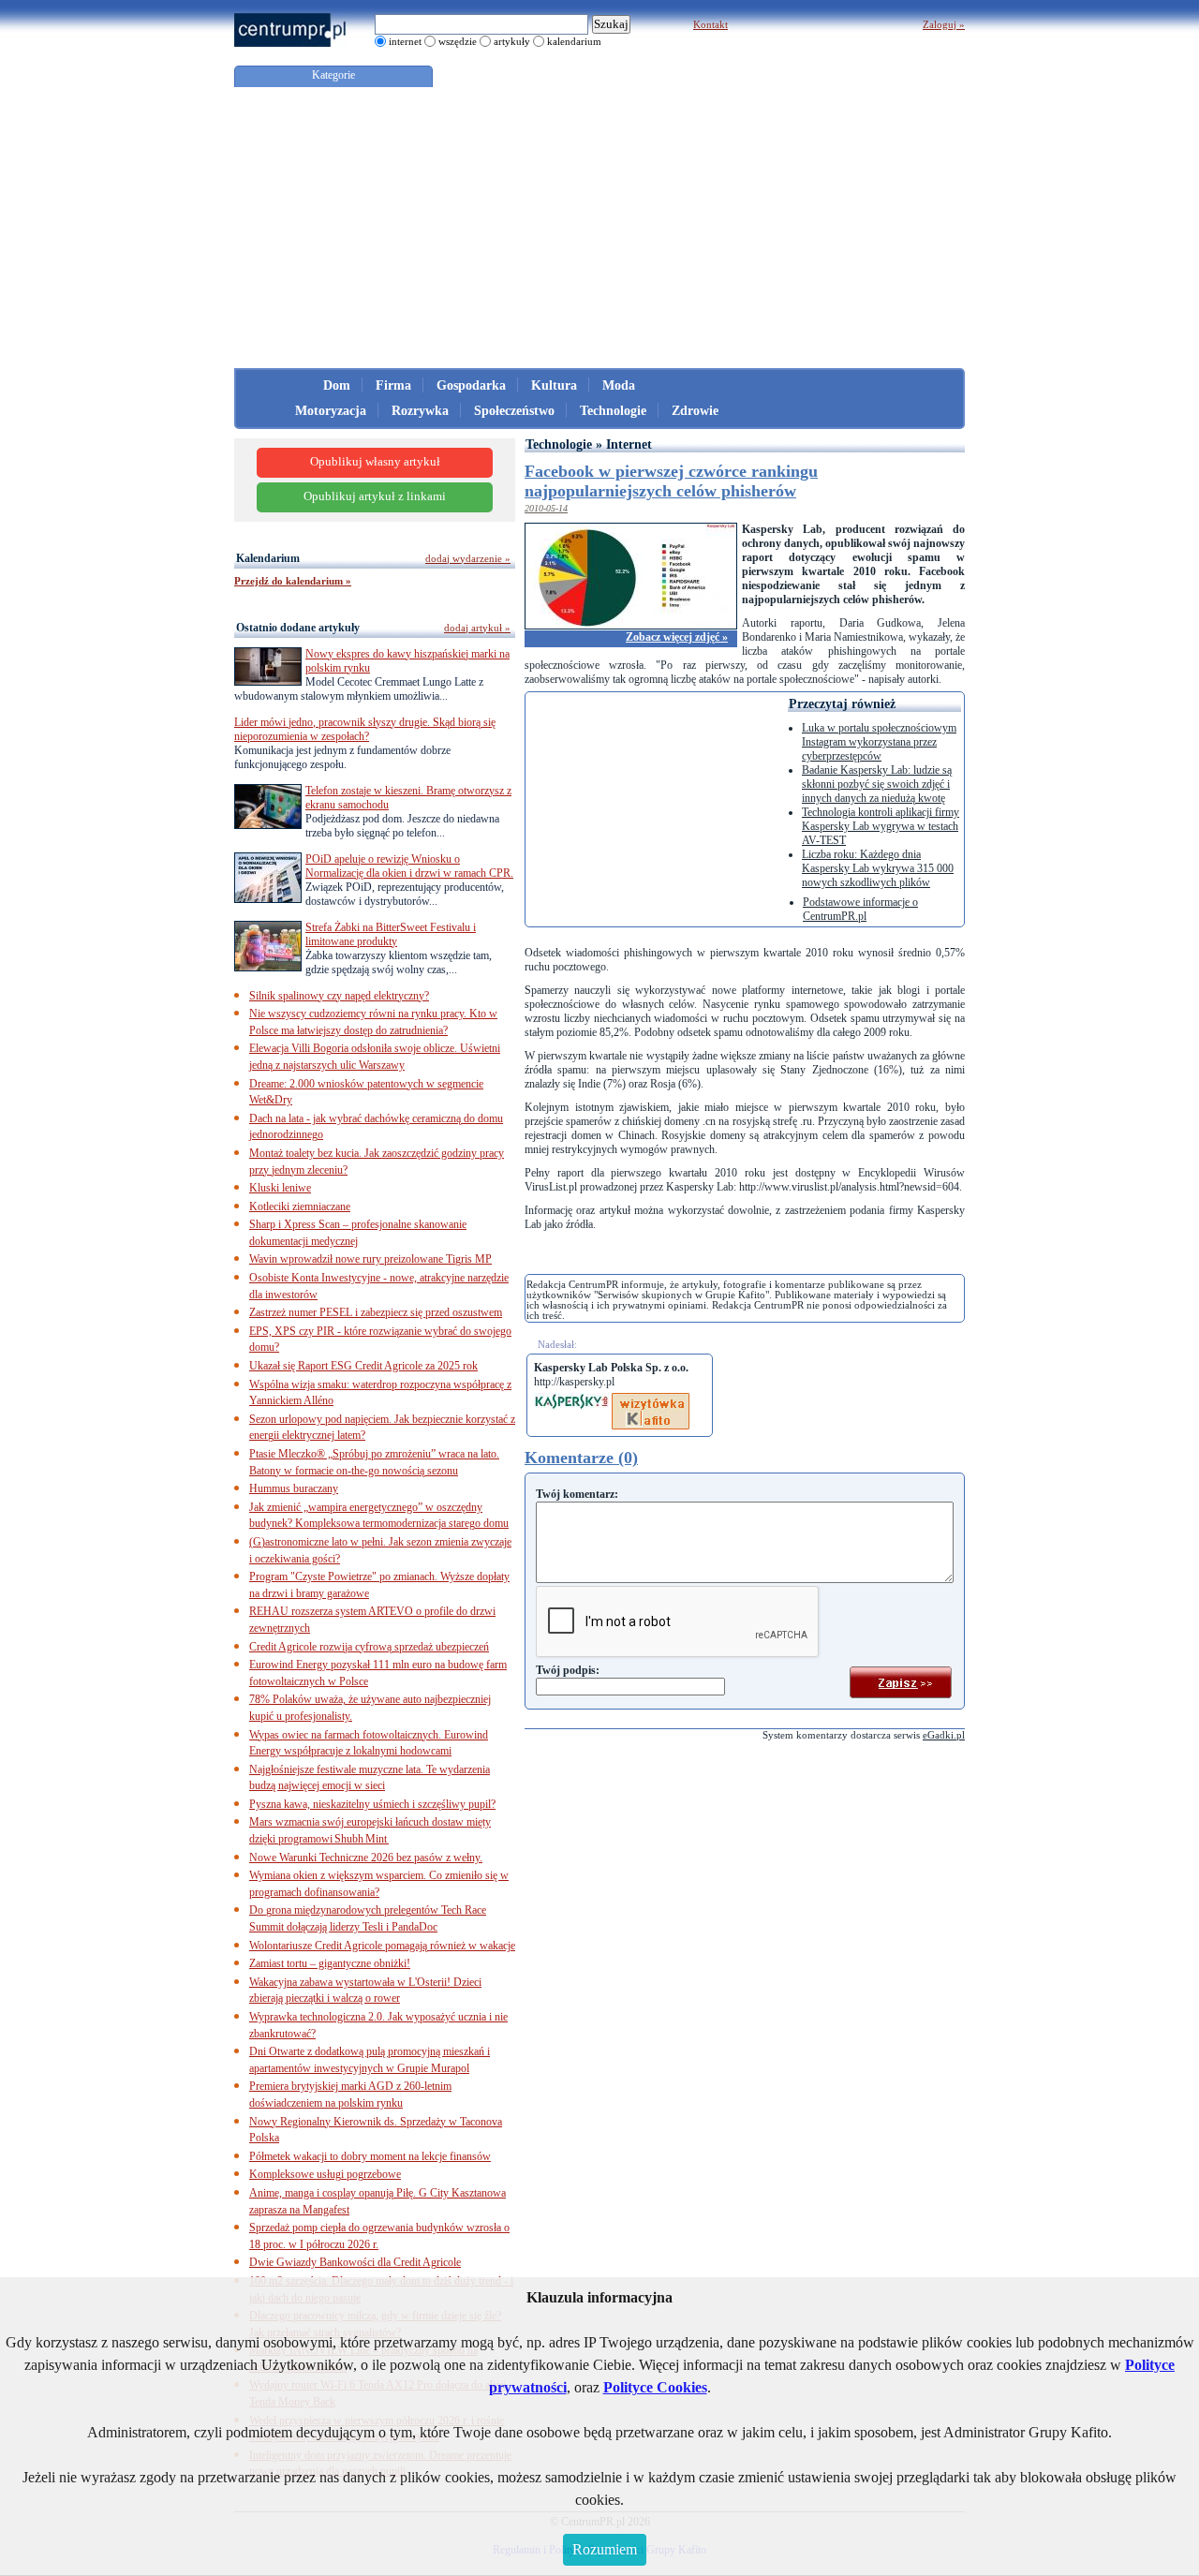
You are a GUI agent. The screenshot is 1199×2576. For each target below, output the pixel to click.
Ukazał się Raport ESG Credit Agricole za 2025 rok (363, 1366)
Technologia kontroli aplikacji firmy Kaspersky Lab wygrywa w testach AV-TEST (881, 826)
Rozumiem (605, 2549)
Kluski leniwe (280, 1188)
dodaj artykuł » (477, 628)
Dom (337, 385)
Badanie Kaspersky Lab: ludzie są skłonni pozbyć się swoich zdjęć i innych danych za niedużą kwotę (877, 784)
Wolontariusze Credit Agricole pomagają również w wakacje (382, 1946)
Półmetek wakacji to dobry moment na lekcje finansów (370, 2156)
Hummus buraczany (294, 1488)
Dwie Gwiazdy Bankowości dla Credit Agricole (355, 2262)
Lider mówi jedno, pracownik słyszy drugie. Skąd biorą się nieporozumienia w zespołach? (365, 729)
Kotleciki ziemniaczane (300, 1207)
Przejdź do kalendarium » (293, 581)
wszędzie (458, 41)
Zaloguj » (944, 24)
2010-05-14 (546, 508)
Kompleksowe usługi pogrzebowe (325, 2174)
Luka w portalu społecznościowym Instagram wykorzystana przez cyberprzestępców (879, 742)
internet (405, 41)
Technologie (613, 411)
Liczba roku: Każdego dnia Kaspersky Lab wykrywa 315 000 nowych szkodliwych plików (878, 868)
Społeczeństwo (514, 411)
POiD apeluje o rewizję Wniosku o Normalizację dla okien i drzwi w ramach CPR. (409, 866)
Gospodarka (471, 385)
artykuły (512, 41)
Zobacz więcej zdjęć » (677, 637)
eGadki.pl (944, 1735)
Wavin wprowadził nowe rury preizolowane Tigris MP (370, 1259)
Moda (619, 385)
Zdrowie (695, 411)
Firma (393, 385)
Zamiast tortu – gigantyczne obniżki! (330, 1963)
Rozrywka (420, 411)
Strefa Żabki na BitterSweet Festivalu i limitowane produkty (391, 934)
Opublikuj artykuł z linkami (375, 496)
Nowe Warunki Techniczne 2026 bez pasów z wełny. (366, 1858)
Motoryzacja (331, 411)
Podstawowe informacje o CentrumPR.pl (860, 909)
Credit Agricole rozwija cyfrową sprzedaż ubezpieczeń (369, 1647)
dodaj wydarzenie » (468, 558)
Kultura (554, 385)
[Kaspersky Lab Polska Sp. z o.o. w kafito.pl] (651, 1399)
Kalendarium (268, 558)
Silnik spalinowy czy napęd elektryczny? (339, 996)
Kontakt (711, 24)
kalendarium (574, 41)
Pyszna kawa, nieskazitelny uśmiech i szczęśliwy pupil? (372, 1804)
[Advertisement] (599, 228)
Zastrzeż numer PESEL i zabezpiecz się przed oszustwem (376, 1312)
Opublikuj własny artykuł (375, 462)
